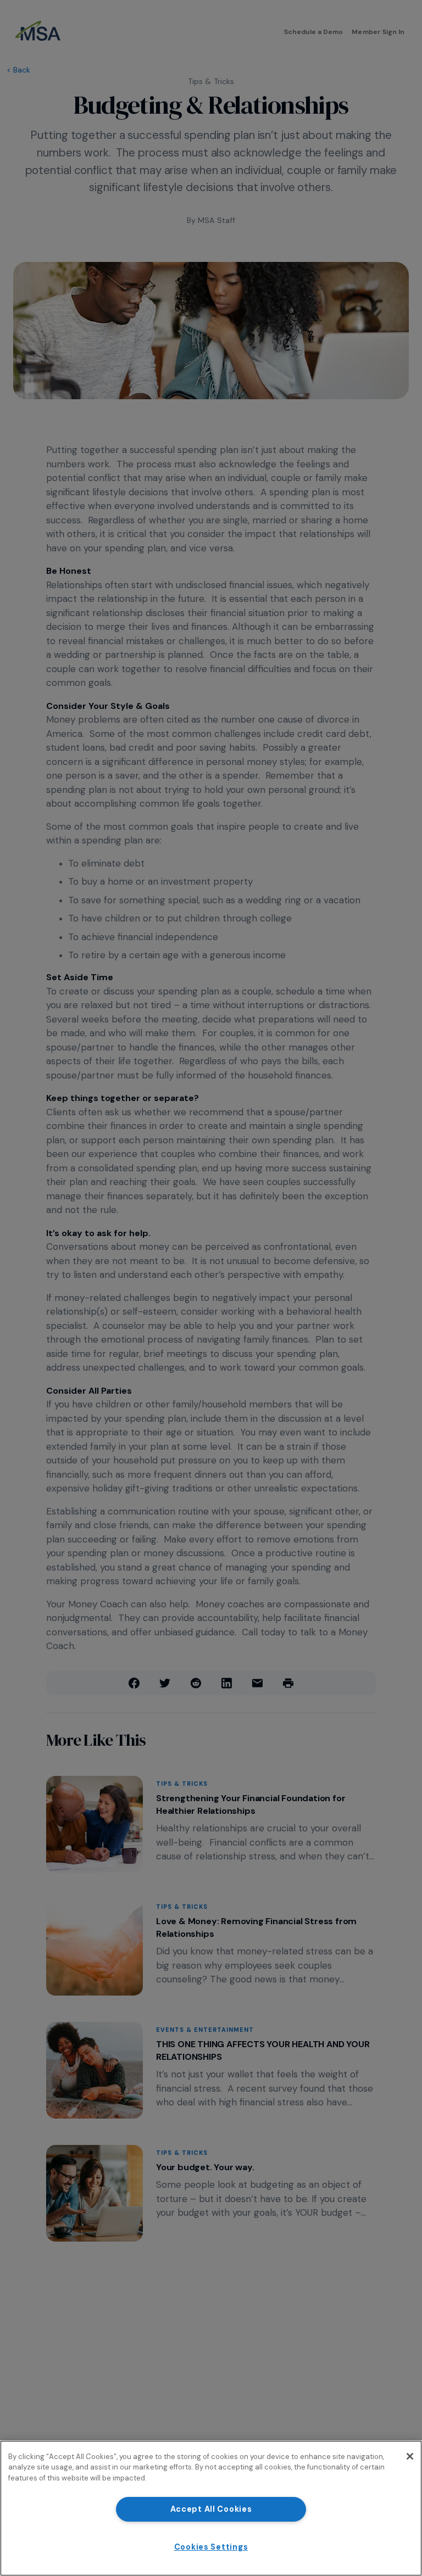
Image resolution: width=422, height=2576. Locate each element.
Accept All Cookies (211, 2509)
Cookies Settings (211, 2547)
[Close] (410, 2456)
